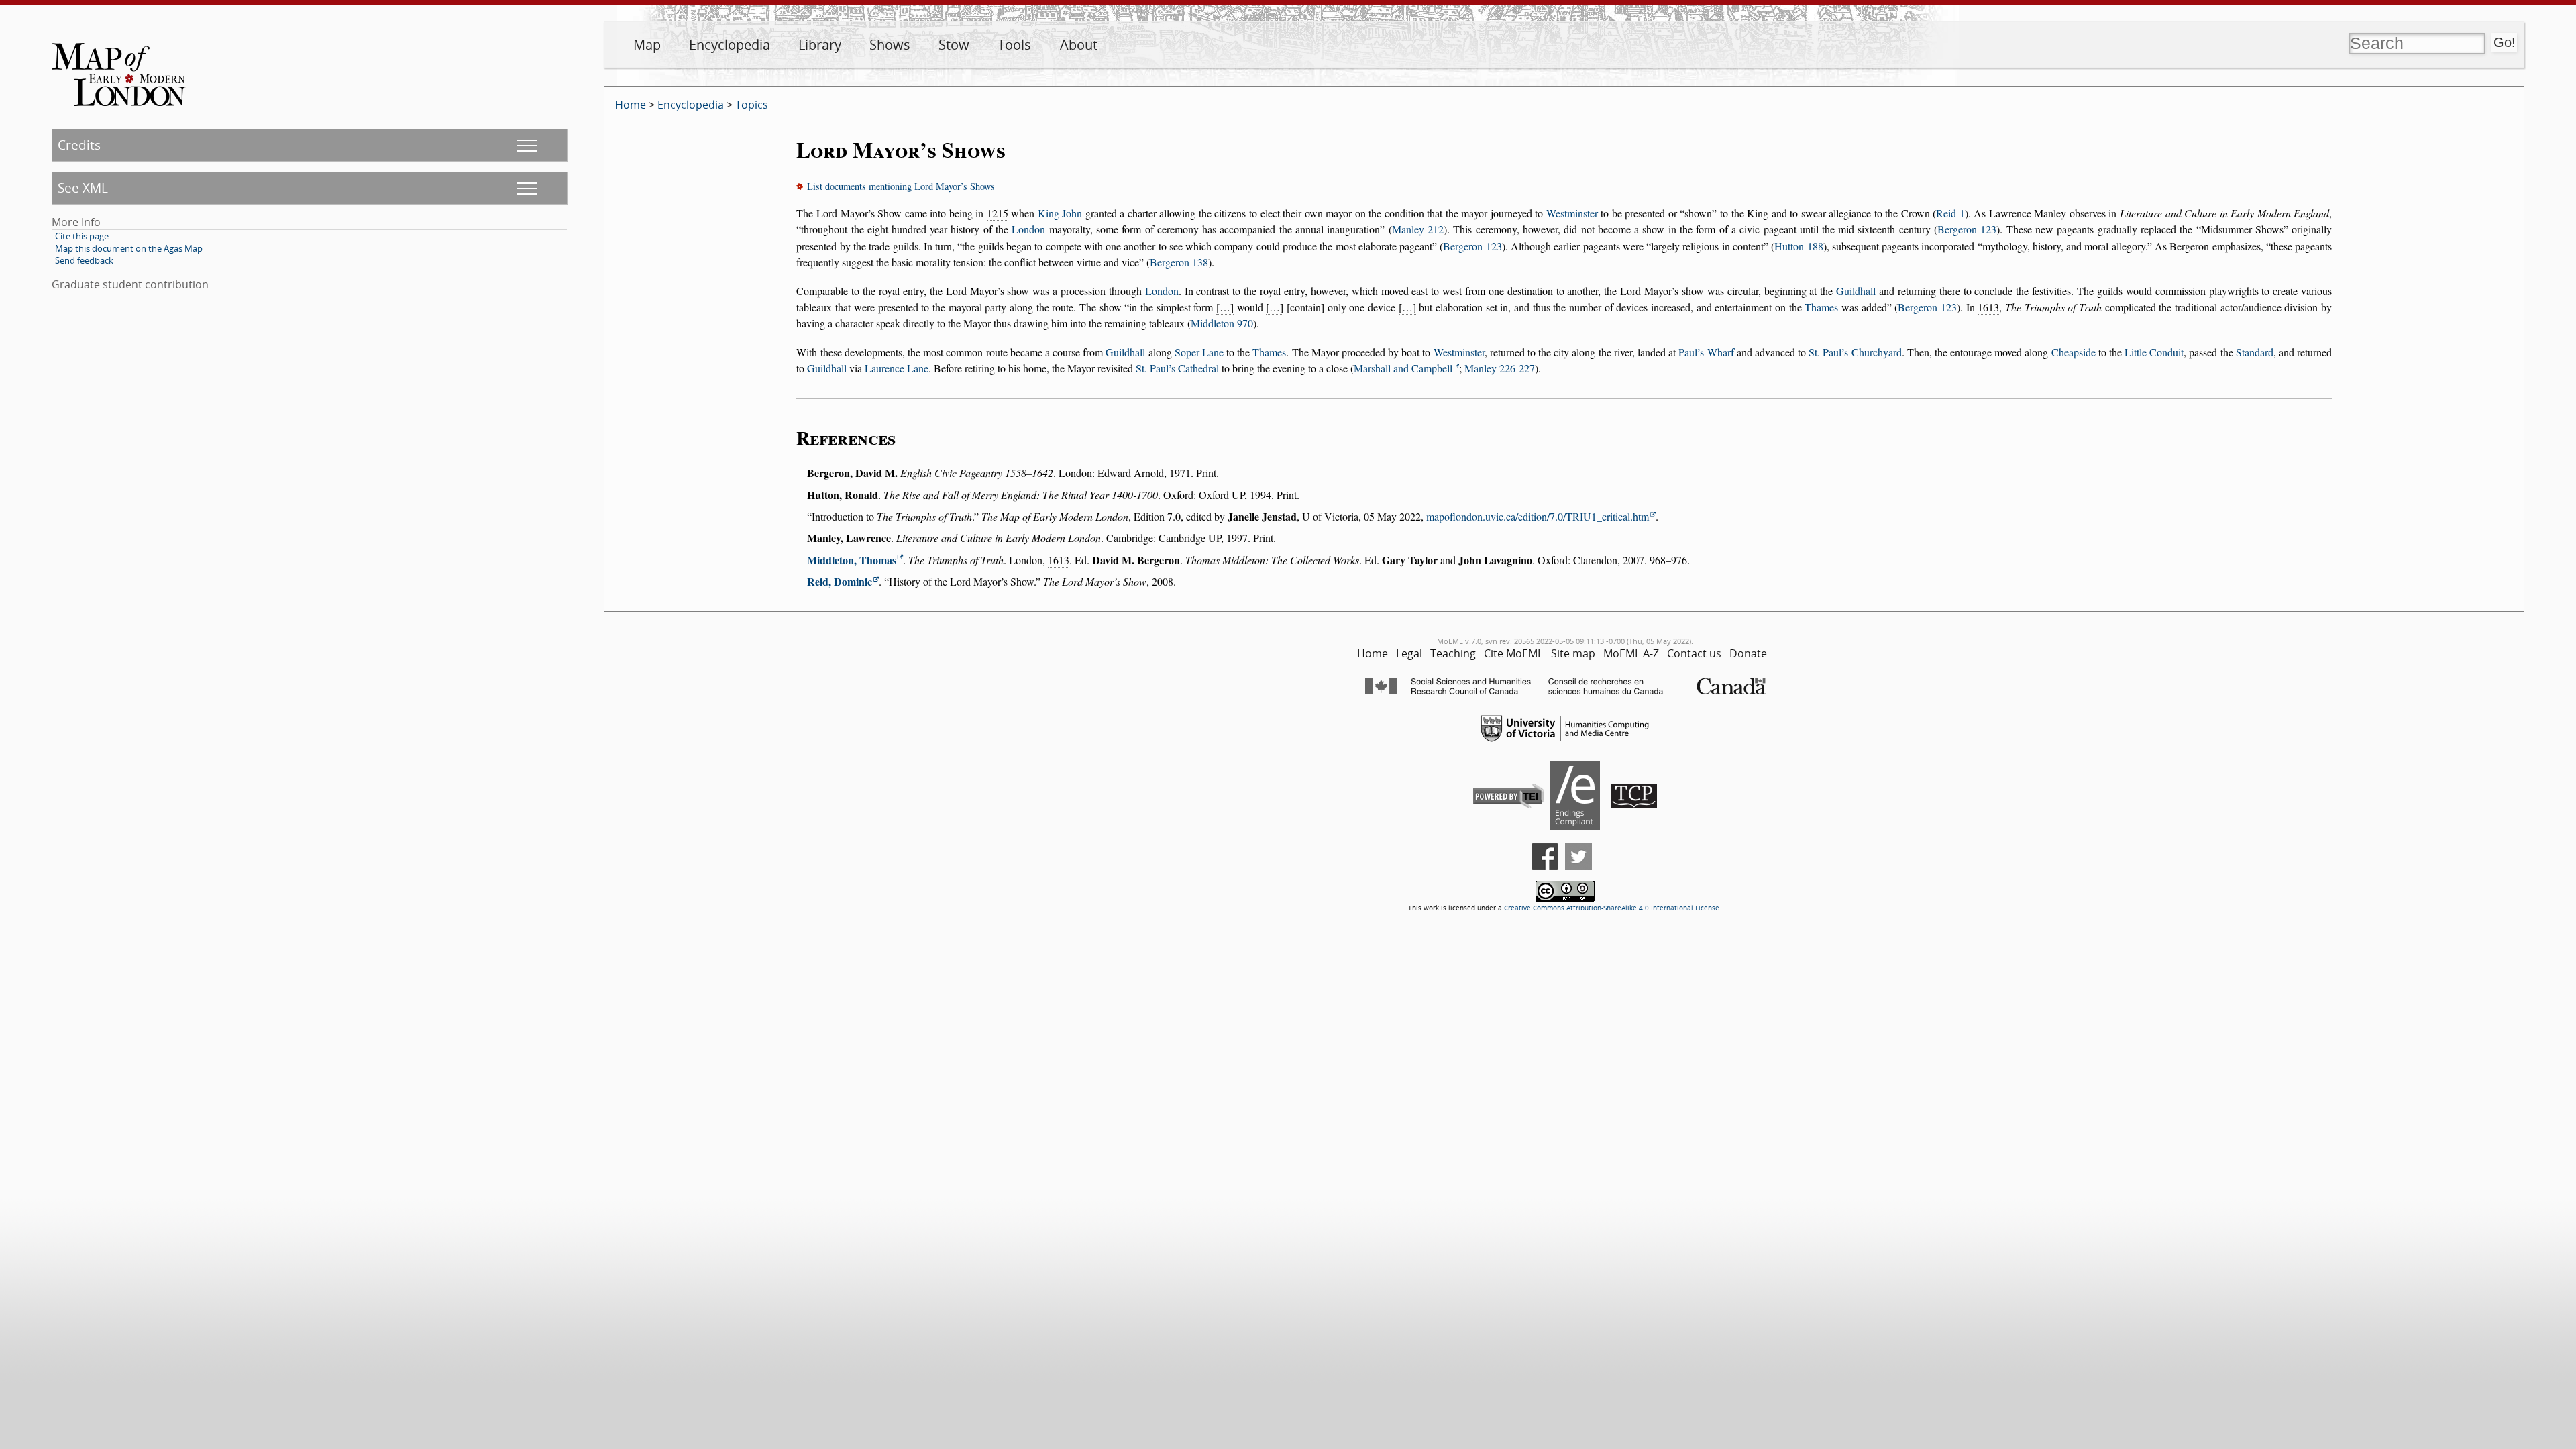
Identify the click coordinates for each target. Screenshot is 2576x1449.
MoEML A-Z (1631, 653)
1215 (998, 213)
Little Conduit (2154, 352)
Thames (1821, 307)
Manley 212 (1418, 229)
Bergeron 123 (1967, 229)
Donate (1748, 653)
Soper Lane (1199, 352)
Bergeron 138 (1179, 262)
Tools (1014, 45)
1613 (1988, 307)
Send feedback (84, 260)
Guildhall (1856, 291)
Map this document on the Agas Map (129, 248)
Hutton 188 (1799, 246)
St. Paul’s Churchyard (1855, 352)
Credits (79, 145)
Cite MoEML (1513, 653)
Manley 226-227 (1500, 368)
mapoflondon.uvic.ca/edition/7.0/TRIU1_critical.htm (1538, 516)
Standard (2255, 352)
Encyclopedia (730, 45)
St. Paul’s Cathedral (1177, 368)
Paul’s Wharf (1706, 352)
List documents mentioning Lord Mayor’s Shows (901, 186)
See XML (83, 187)
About (1079, 45)
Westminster (1572, 213)
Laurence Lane (897, 368)
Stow (954, 45)
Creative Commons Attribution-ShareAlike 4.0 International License (1612, 908)
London (1028, 229)
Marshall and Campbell (1403, 368)
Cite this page (82, 236)
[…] (1225, 307)
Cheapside (2074, 352)
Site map (1573, 653)
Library (820, 45)
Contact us (1694, 653)
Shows (890, 45)
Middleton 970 (1222, 323)
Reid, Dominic (840, 581)
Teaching (1453, 653)
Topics (752, 105)
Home (631, 105)
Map (647, 45)
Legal (1409, 653)
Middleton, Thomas (852, 560)
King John (1060, 213)
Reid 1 (1950, 213)
